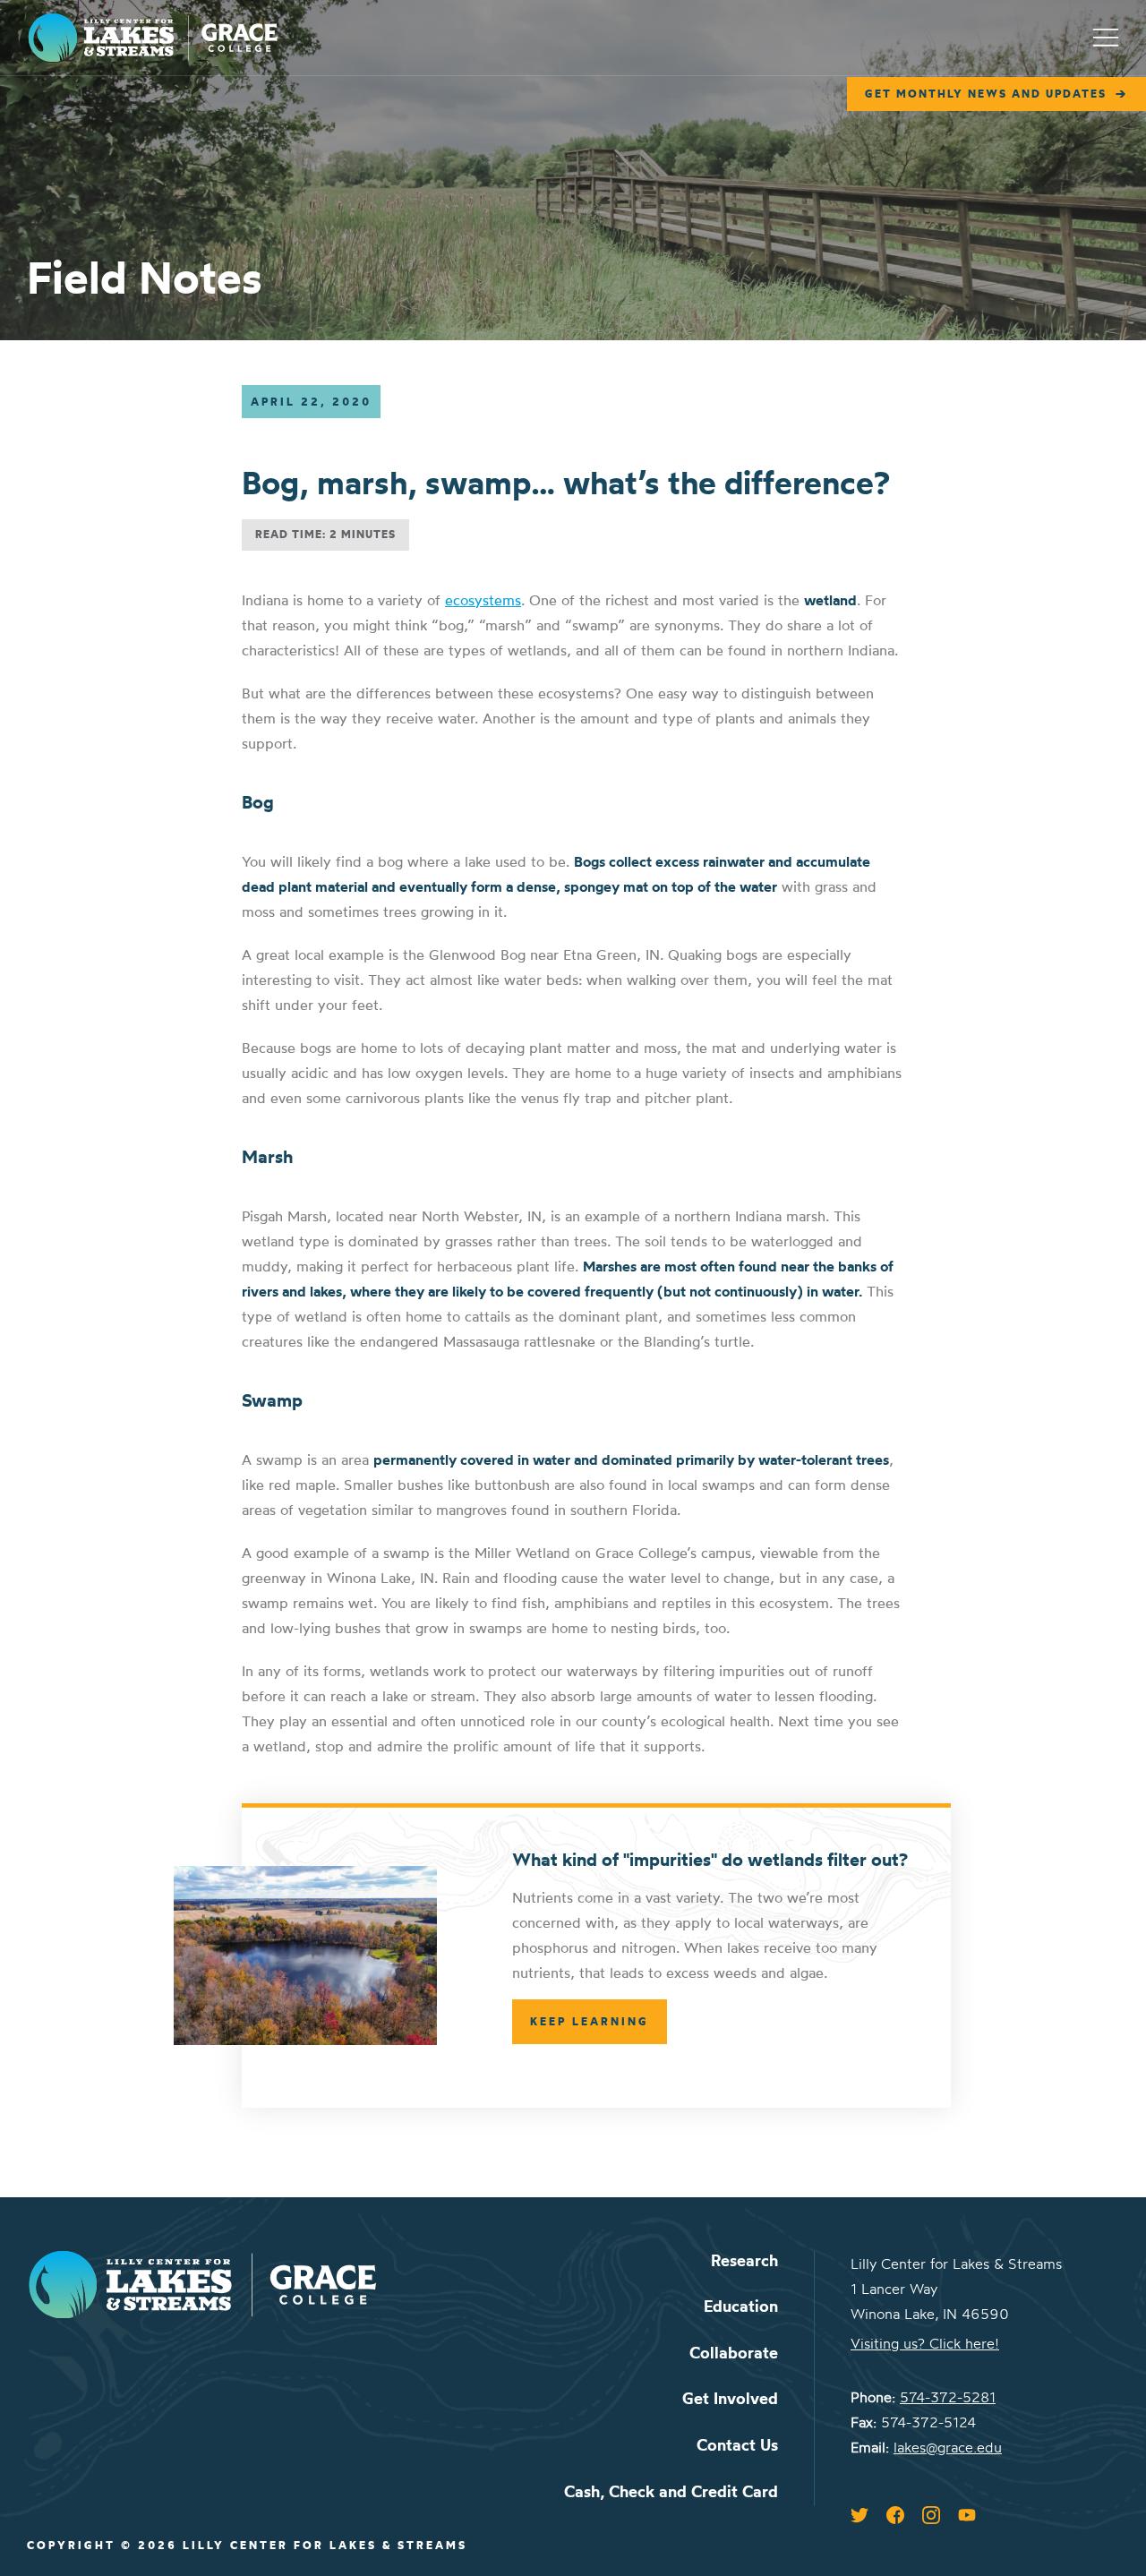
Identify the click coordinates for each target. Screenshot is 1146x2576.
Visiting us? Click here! (925, 2343)
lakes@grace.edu (948, 2447)
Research (744, 2260)
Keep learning (590, 2021)
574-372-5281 (948, 2397)
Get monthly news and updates (986, 94)
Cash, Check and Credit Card (671, 2491)
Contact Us (737, 2445)
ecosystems (483, 600)
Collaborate (734, 2353)
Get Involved (730, 2398)
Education (741, 2306)
